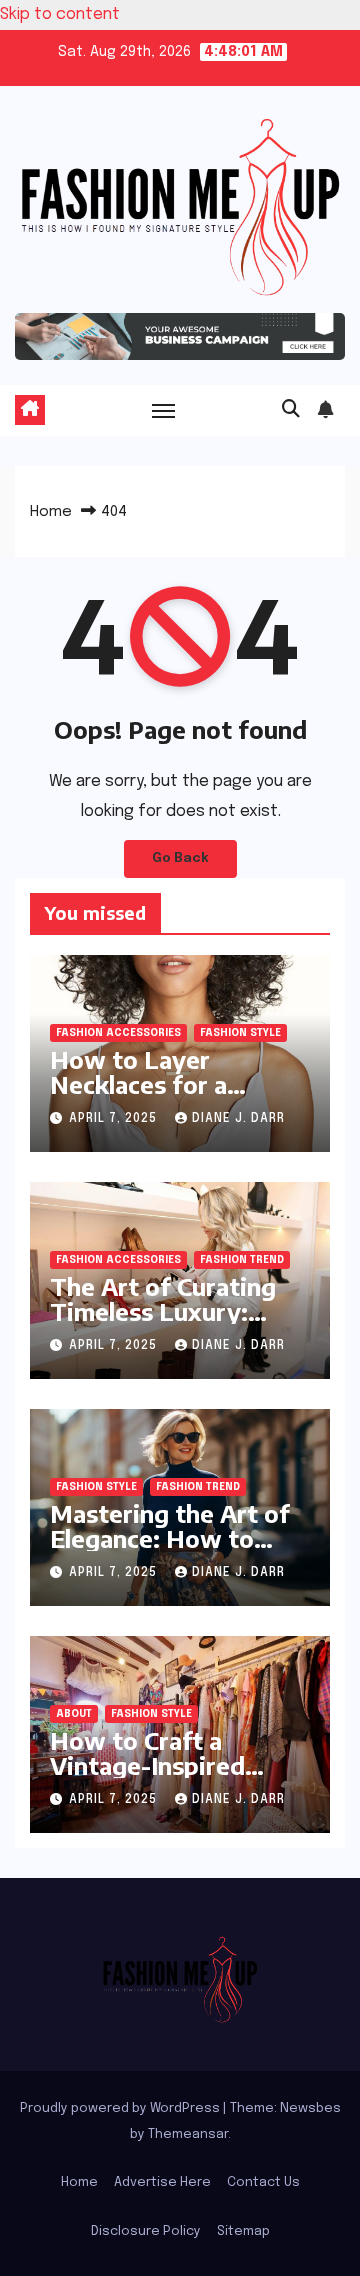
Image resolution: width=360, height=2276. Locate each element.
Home (51, 512)
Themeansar (188, 2134)
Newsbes (310, 2108)
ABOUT (74, 1714)
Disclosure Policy (146, 2231)
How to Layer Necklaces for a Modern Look (138, 1084)
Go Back (180, 858)
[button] (291, 410)
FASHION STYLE (240, 1033)
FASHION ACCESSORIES (118, 1033)
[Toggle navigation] (164, 410)
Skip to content (60, 14)
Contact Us (263, 2182)
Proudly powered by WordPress (121, 2108)
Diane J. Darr (238, 1119)
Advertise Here (162, 2182)
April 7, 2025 (115, 1119)
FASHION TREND (242, 1260)
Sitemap (243, 2231)
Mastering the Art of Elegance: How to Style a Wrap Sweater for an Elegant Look (176, 1550)
